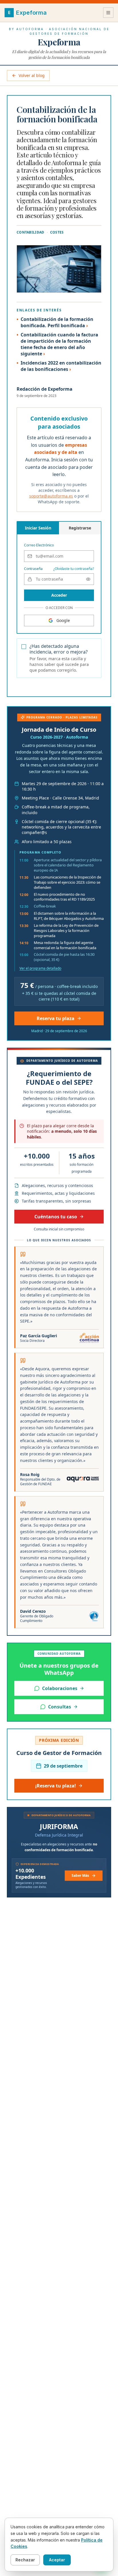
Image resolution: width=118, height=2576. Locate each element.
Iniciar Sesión (38, 528)
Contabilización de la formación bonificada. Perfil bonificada (57, 322)
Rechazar (25, 2560)
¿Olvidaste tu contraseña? (74, 569)
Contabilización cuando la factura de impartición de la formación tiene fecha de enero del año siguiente (59, 344)
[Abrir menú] (108, 13)
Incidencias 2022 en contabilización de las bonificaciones (61, 366)
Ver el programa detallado (40, 968)
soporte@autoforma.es (51, 496)
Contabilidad (31, 232)
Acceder (59, 595)
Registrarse (80, 528)
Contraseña (33, 569)
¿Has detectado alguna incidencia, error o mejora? (59, 649)
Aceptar (57, 2560)
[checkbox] (24, 647)
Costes (57, 232)
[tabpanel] (59, 571)
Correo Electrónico (39, 545)
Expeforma (59, 42)
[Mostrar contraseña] (88, 579)
